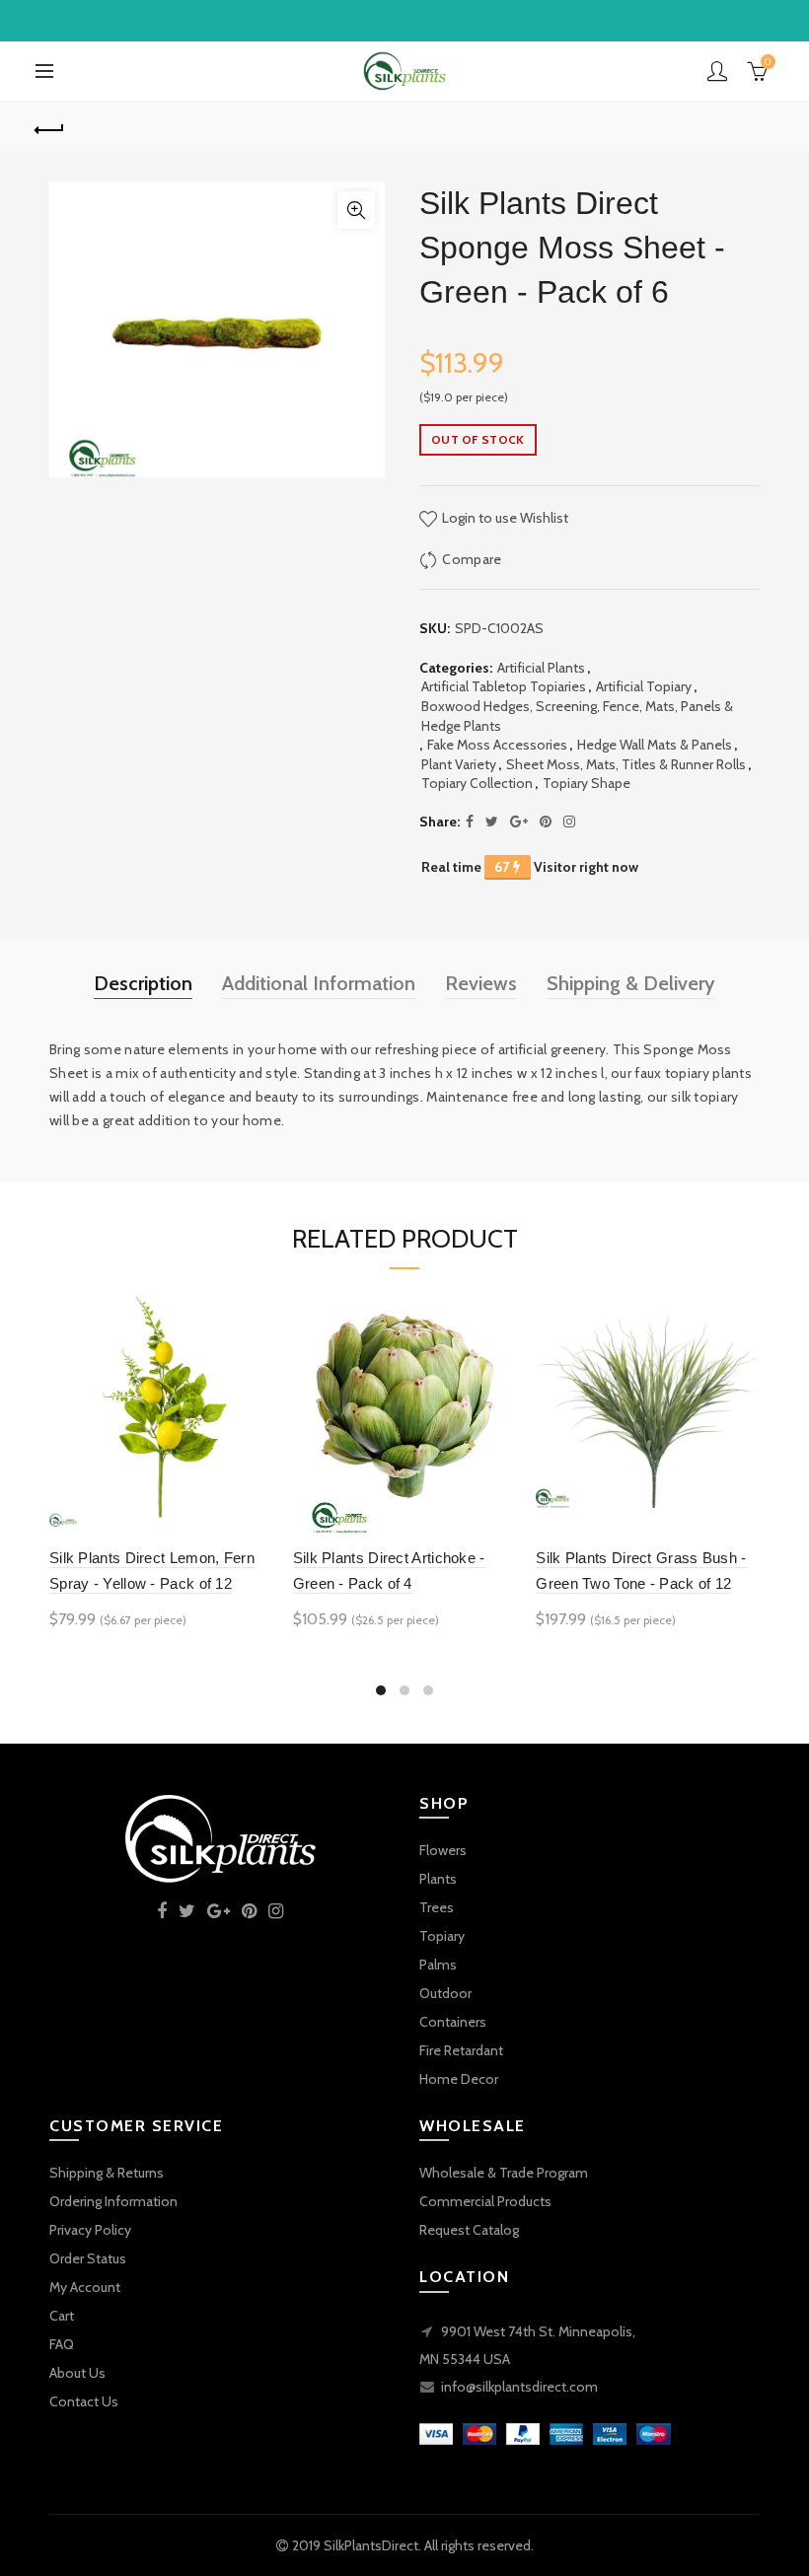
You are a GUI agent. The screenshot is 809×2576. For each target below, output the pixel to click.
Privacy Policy (90, 2230)
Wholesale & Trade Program (504, 2173)
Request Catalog (469, 2230)
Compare (472, 559)
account (717, 71)
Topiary (442, 1936)
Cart (62, 2316)
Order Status (88, 2258)
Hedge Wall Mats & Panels (655, 745)
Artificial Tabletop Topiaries (504, 686)
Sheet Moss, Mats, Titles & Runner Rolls (626, 764)
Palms (438, 1965)
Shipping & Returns (107, 2173)
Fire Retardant (461, 2050)
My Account (85, 2287)
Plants (438, 1879)
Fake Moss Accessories (497, 745)
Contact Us (84, 2401)
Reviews (481, 983)
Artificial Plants (541, 668)
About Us (77, 2373)
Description (143, 983)
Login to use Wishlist (504, 518)
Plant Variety (459, 764)
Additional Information (319, 983)
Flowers (443, 1850)
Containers (453, 2022)
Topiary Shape (587, 783)
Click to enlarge (356, 210)
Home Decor (459, 2079)
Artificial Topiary (644, 686)
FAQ (62, 2344)
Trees (437, 1907)
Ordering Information (113, 2201)
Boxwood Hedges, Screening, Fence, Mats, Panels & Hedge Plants (577, 716)
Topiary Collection (477, 783)
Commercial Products (485, 2201)
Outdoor (445, 1993)
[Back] (50, 127)
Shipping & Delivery (631, 983)
